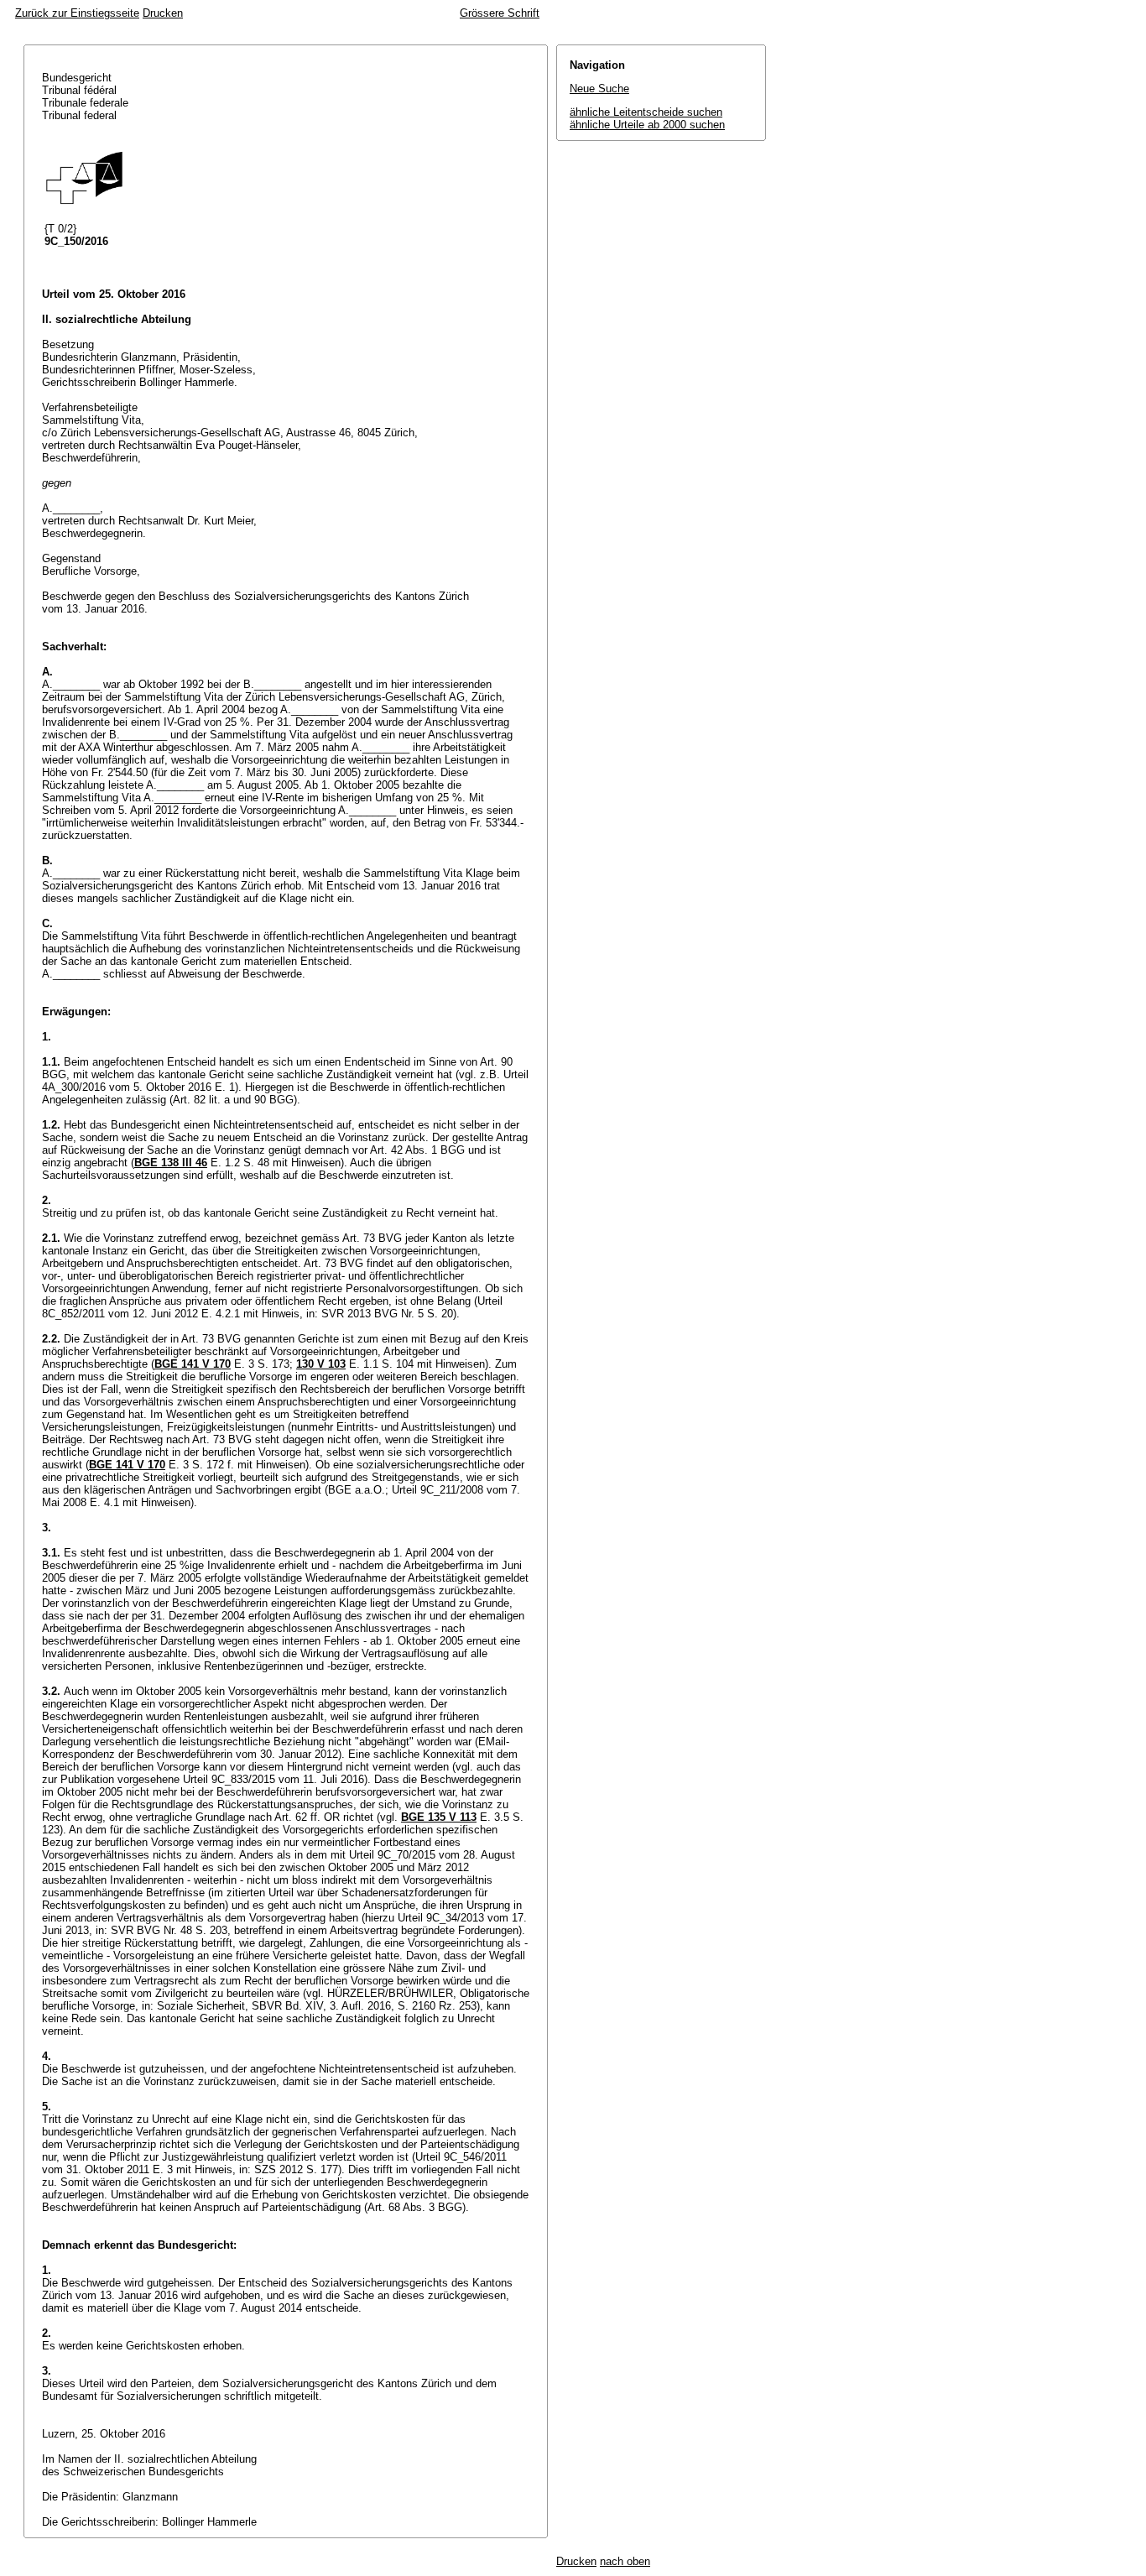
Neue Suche (599, 89)
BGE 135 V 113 (439, 1817)
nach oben (625, 2561)
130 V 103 (321, 1364)
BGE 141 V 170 (193, 1364)
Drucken (163, 13)
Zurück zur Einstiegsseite (77, 13)
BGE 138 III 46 (171, 1163)
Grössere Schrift (500, 13)
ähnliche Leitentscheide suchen (646, 112)
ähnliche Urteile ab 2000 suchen (647, 125)
